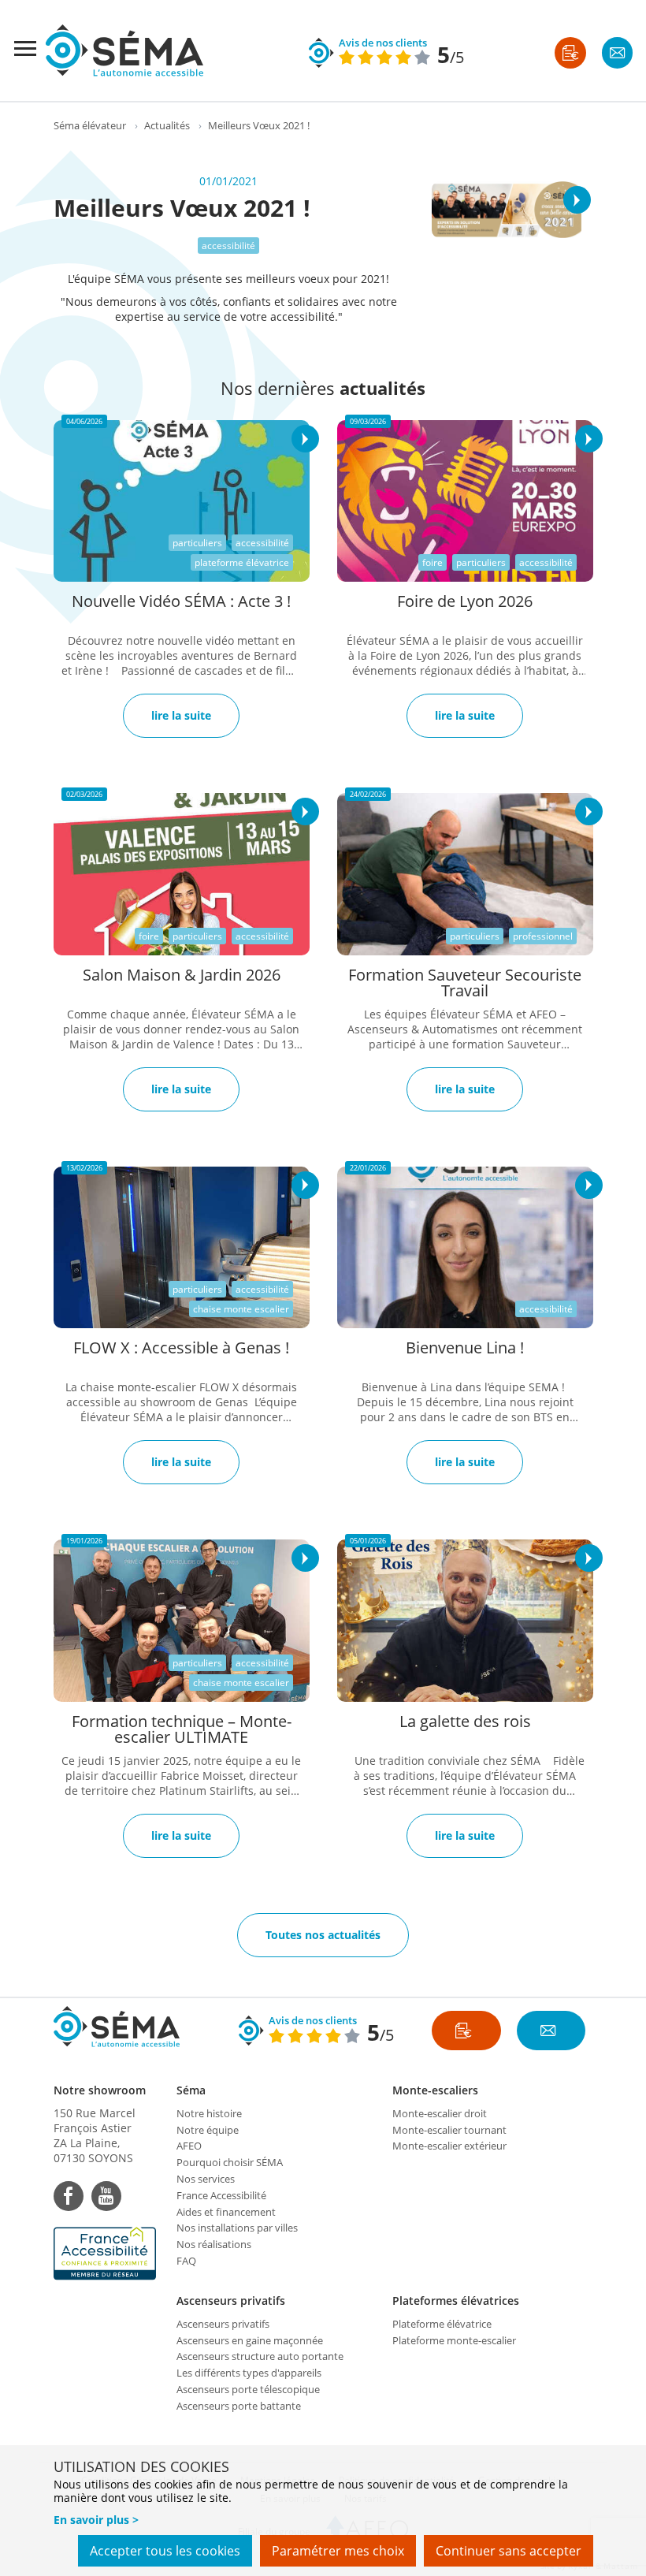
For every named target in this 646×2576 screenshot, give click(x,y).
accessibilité (228, 246)
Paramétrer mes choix (338, 2551)
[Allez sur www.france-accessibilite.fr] (107, 2254)
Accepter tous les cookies (165, 2551)
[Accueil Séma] (124, 50)
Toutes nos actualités (323, 1935)
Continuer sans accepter (509, 2551)
